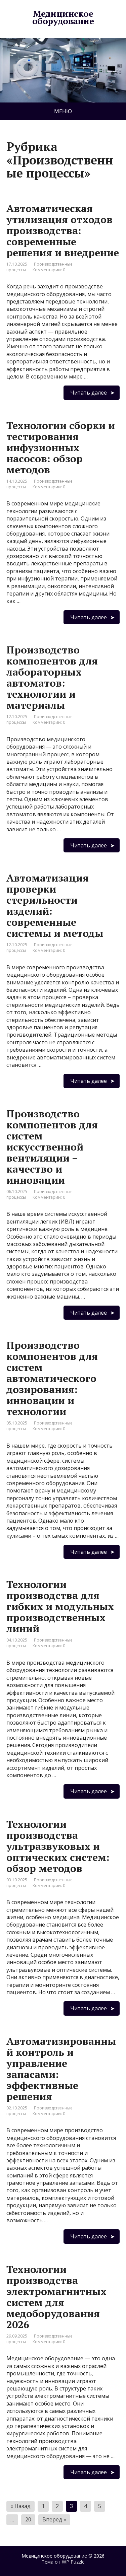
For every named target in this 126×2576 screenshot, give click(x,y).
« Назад (20, 2506)
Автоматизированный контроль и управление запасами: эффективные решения (61, 2069)
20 (28, 2519)
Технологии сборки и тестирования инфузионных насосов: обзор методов (61, 447)
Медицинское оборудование (63, 17)
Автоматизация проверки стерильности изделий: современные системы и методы (55, 906)
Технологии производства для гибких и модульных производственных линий (60, 1606)
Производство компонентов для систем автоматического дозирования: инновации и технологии (52, 1378)
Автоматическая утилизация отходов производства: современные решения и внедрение (63, 230)
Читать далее (89, 393)
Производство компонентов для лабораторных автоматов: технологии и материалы (52, 677)
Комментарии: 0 (49, 270)
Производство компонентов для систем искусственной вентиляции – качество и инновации (52, 1147)
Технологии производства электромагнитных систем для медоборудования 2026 (56, 2297)
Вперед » (54, 2519)
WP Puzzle (73, 2562)
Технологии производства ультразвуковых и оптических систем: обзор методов (58, 1846)
